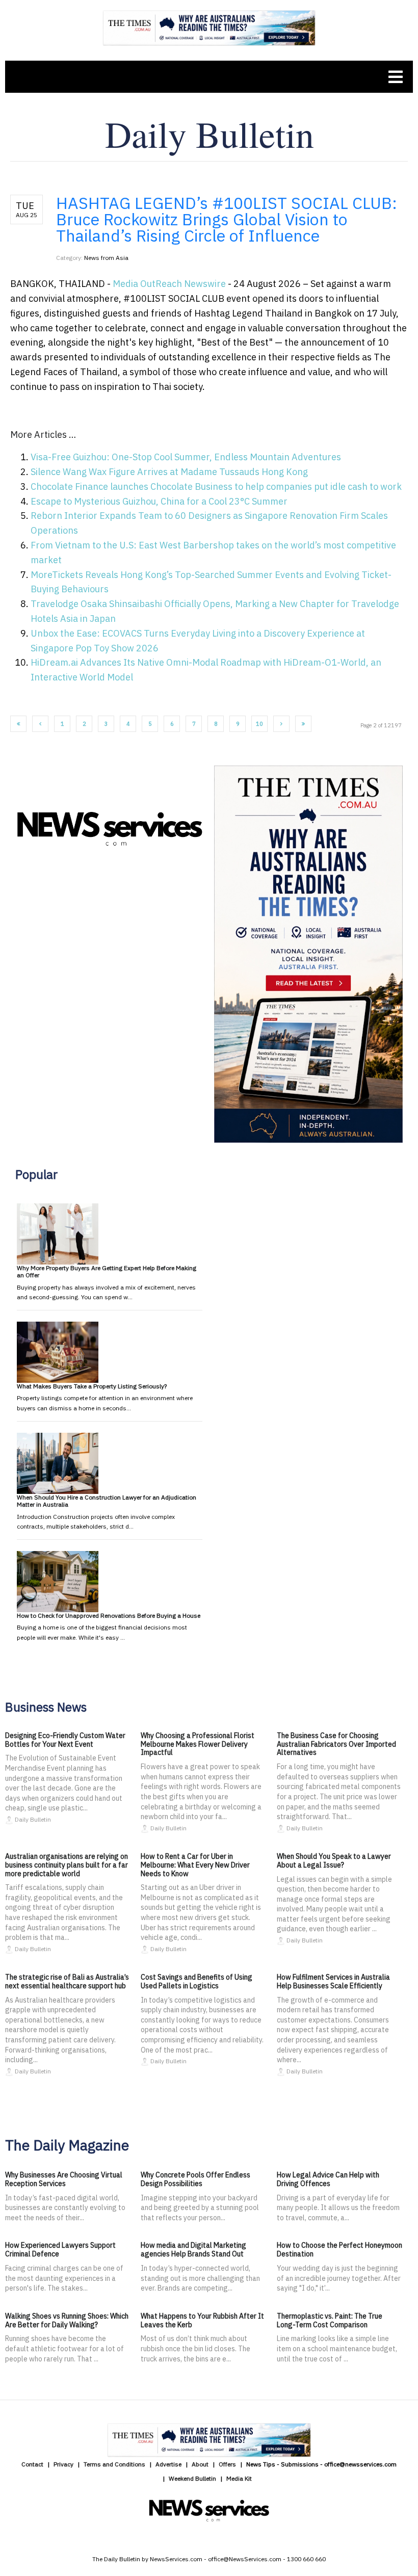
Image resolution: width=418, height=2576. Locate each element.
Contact (32, 2464)
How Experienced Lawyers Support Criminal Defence (60, 2250)
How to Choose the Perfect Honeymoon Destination (339, 2250)
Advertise (168, 2464)
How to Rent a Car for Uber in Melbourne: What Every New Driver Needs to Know (195, 1865)
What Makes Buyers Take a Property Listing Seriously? (92, 1386)
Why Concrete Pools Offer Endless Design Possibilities (195, 2179)
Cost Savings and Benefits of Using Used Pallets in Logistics (197, 1981)
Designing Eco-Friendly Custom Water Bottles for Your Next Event (65, 1740)
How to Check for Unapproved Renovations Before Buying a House (109, 1615)
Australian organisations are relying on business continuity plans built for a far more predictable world (67, 1865)
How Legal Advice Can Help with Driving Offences (328, 2179)
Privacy (63, 2464)
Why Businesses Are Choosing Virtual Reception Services (64, 2179)
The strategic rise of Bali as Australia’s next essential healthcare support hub (67, 1981)
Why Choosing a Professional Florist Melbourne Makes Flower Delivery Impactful (198, 1744)
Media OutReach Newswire (169, 284)
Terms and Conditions (114, 2464)
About (200, 2464)
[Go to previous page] (40, 724)
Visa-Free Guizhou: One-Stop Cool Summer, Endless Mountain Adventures (186, 457)
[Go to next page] (281, 724)
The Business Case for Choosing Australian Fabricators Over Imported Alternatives (336, 1744)
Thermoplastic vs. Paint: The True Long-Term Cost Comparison (330, 2320)
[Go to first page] (18, 724)
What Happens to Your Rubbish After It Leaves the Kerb (202, 2320)
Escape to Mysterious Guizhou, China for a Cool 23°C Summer (159, 501)
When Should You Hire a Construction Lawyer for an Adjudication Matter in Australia (107, 1501)
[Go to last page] (303, 724)
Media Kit (239, 2478)
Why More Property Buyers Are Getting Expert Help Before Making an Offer (107, 1271)
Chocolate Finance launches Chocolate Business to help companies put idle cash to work (216, 487)
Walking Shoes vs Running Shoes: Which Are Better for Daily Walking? (67, 2320)
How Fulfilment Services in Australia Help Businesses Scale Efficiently (333, 1981)
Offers (227, 2464)
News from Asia (106, 258)
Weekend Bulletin (192, 2478)
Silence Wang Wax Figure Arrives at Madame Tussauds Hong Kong (169, 472)
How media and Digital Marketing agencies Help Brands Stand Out (193, 2250)
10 (259, 724)
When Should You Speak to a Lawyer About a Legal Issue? (334, 1861)
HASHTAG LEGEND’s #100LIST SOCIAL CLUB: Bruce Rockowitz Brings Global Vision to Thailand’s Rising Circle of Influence (227, 219)
